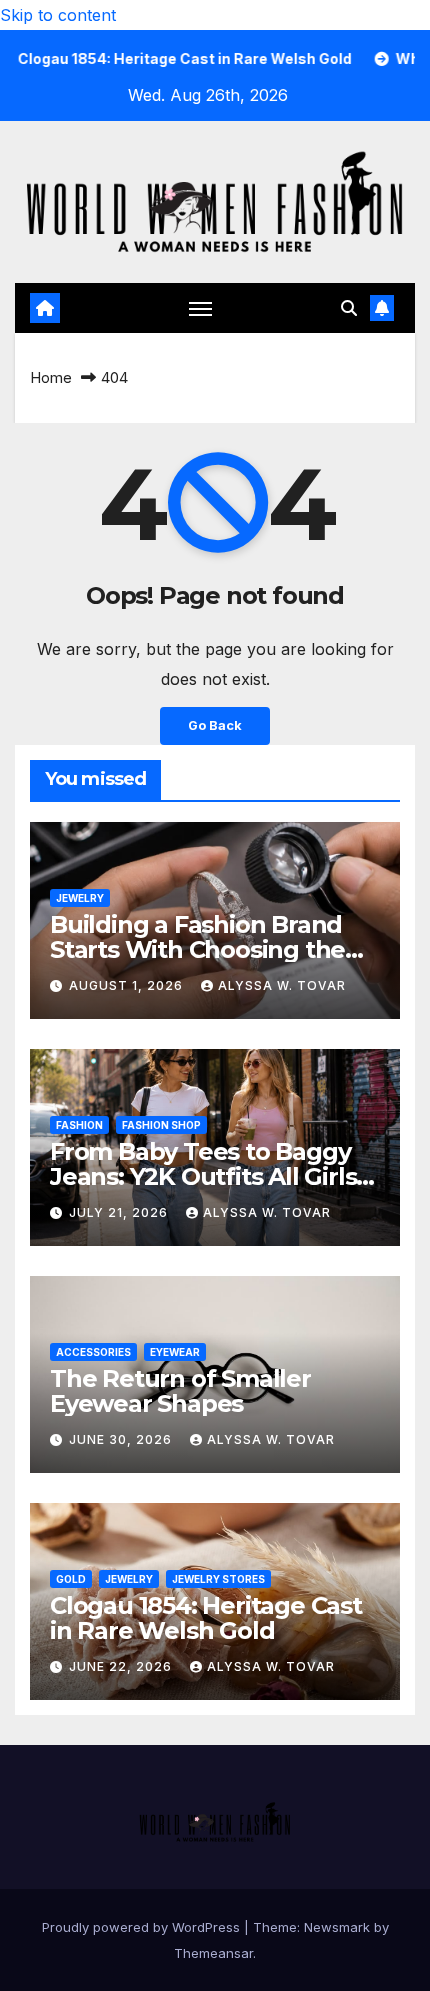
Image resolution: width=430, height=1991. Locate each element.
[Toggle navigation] (201, 308)
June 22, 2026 (122, 1666)
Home (51, 377)
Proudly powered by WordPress (143, 1927)
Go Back (215, 725)
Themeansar (213, 1953)
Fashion (79, 1125)
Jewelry (80, 898)
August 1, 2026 (128, 985)
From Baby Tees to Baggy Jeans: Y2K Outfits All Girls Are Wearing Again (203, 1176)
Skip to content (58, 15)
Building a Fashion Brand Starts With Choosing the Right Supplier (197, 949)
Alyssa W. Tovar (282, 985)
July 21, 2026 (120, 1212)
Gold (71, 1579)
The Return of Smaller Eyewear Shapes (180, 1391)
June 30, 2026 (122, 1439)
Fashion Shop (161, 1125)
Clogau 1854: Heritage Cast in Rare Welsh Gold (206, 1618)
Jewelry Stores (218, 1579)
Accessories (93, 1352)
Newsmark (337, 1927)
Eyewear (175, 1352)
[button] (349, 308)
